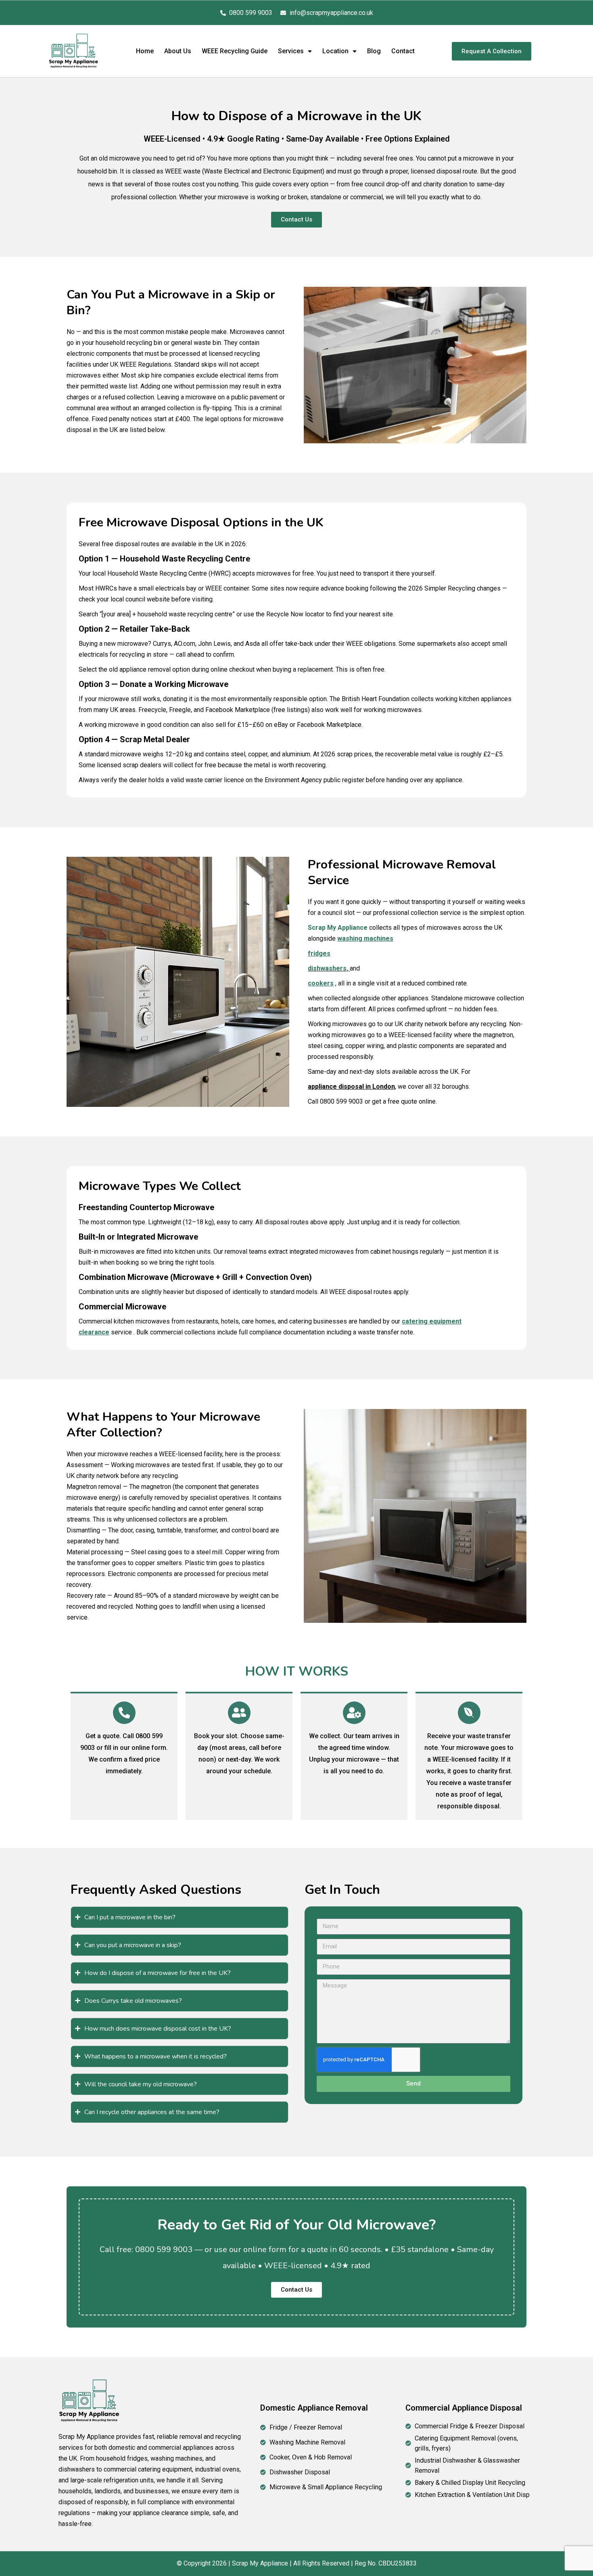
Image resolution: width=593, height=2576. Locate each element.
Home (145, 51)
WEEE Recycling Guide (235, 51)
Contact (403, 51)
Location (335, 51)
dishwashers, (328, 968)
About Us (178, 51)
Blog (374, 51)
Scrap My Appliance (338, 928)
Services (291, 51)
